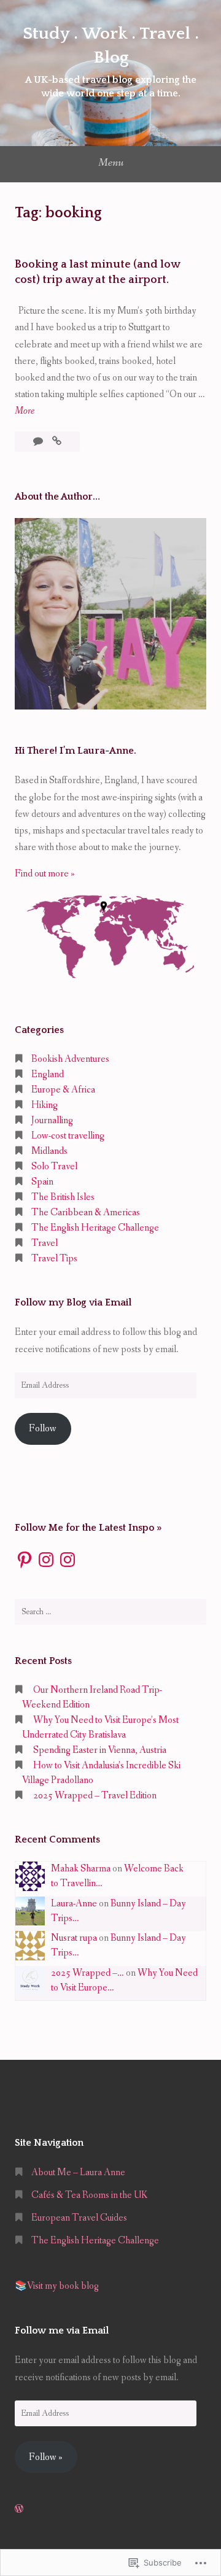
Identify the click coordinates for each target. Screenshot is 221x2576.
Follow (43, 1429)
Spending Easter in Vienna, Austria (100, 1750)
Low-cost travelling (68, 1136)
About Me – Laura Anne (78, 2172)
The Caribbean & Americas (86, 1213)
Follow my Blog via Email (73, 1302)
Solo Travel (54, 1166)
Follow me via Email (62, 2330)
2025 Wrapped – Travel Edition (95, 1796)
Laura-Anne (74, 1904)
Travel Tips (54, 1259)
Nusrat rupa (74, 1938)
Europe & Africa (63, 1090)
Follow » (46, 2457)
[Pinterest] (25, 1560)
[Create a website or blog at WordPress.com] (19, 2509)
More (25, 412)
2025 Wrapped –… (87, 1973)
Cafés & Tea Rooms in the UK (89, 2195)
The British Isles (63, 1197)
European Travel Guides (79, 2218)
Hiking (45, 1105)
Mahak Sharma (81, 1869)
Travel (45, 1243)
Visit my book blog (63, 2286)
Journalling (52, 1120)
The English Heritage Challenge (95, 1228)
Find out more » (45, 874)
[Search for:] (110, 1612)
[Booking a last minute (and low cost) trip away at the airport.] (57, 442)
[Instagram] (46, 1560)
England (48, 1074)
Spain (42, 1182)
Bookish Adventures (70, 1059)
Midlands (49, 1151)
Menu (111, 163)
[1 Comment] (39, 442)
